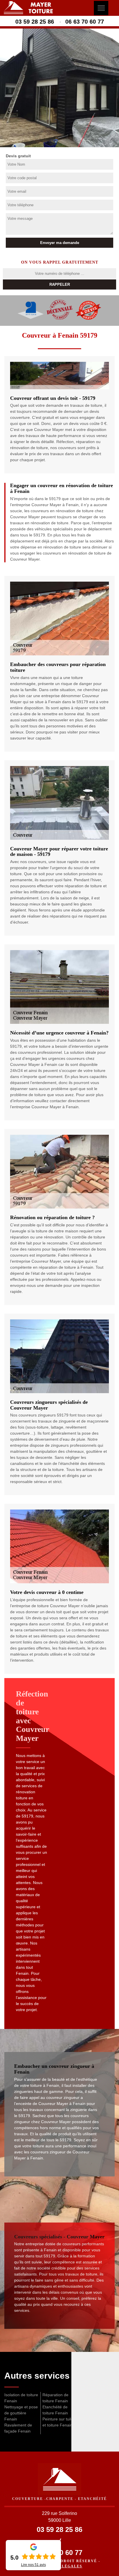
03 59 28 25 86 (35, 22)
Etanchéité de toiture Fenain (55, 2410)
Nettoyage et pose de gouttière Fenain (21, 2413)
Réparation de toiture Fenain (55, 2398)
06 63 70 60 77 (85, 22)
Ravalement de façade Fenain (18, 2428)
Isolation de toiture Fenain (21, 2398)
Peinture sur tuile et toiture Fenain (58, 2422)
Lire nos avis (34, 2565)
